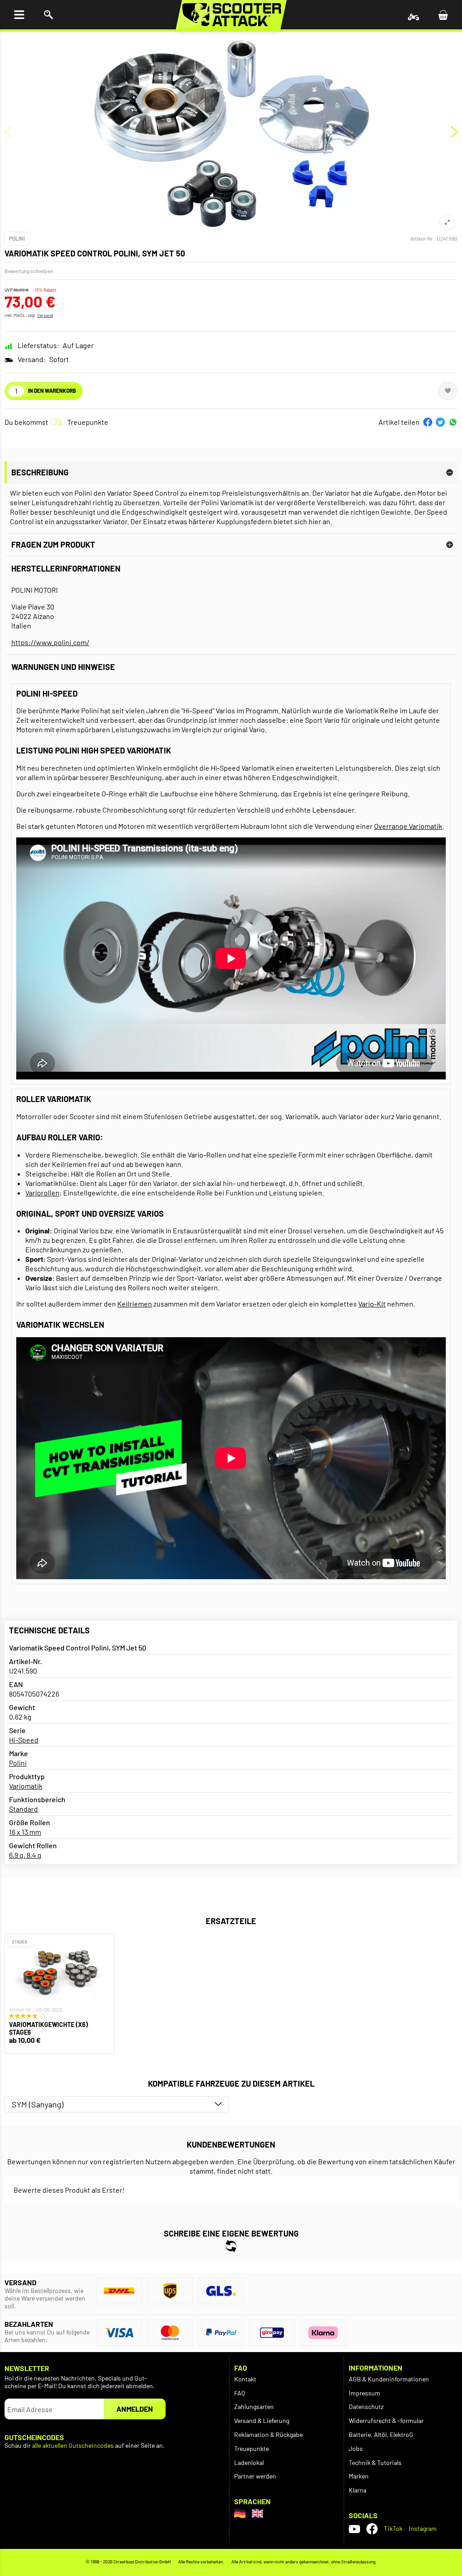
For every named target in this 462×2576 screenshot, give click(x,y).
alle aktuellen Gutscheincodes (73, 2446)
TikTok (393, 2528)
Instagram (423, 2528)
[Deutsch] (240, 2513)
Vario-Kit (372, 1304)
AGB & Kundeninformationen (389, 2379)
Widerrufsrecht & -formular (386, 2420)
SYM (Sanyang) (38, 2104)
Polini (17, 238)
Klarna (358, 2490)
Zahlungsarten (254, 2406)
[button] (428, 422)
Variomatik (26, 1786)
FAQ (240, 2393)
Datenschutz (366, 2406)
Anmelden (135, 2409)
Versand (45, 315)
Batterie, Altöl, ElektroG (381, 2434)
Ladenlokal (249, 2462)
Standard (23, 1809)
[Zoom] (447, 222)
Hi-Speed (24, 1740)
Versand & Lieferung (262, 2420)
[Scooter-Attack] (231, 15)
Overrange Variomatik (408, 826)
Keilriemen (135, 1304)
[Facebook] (372, 2529)
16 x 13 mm (25, 1832)
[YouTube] (354, 2529)
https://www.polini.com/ (50, 642)
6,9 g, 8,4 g (25, 1855)
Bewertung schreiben (29, 271)
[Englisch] (257, 2513)
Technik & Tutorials (375, 2462)
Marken (359, 2476)
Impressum (365, 2393)
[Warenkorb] (443, 15)
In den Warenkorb (52, 391)
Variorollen (42, 1193)
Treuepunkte (252, 2448)
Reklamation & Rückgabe (268, 2434)
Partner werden (255, 2476)
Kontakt (245, 2379)
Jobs (356, 2448)
